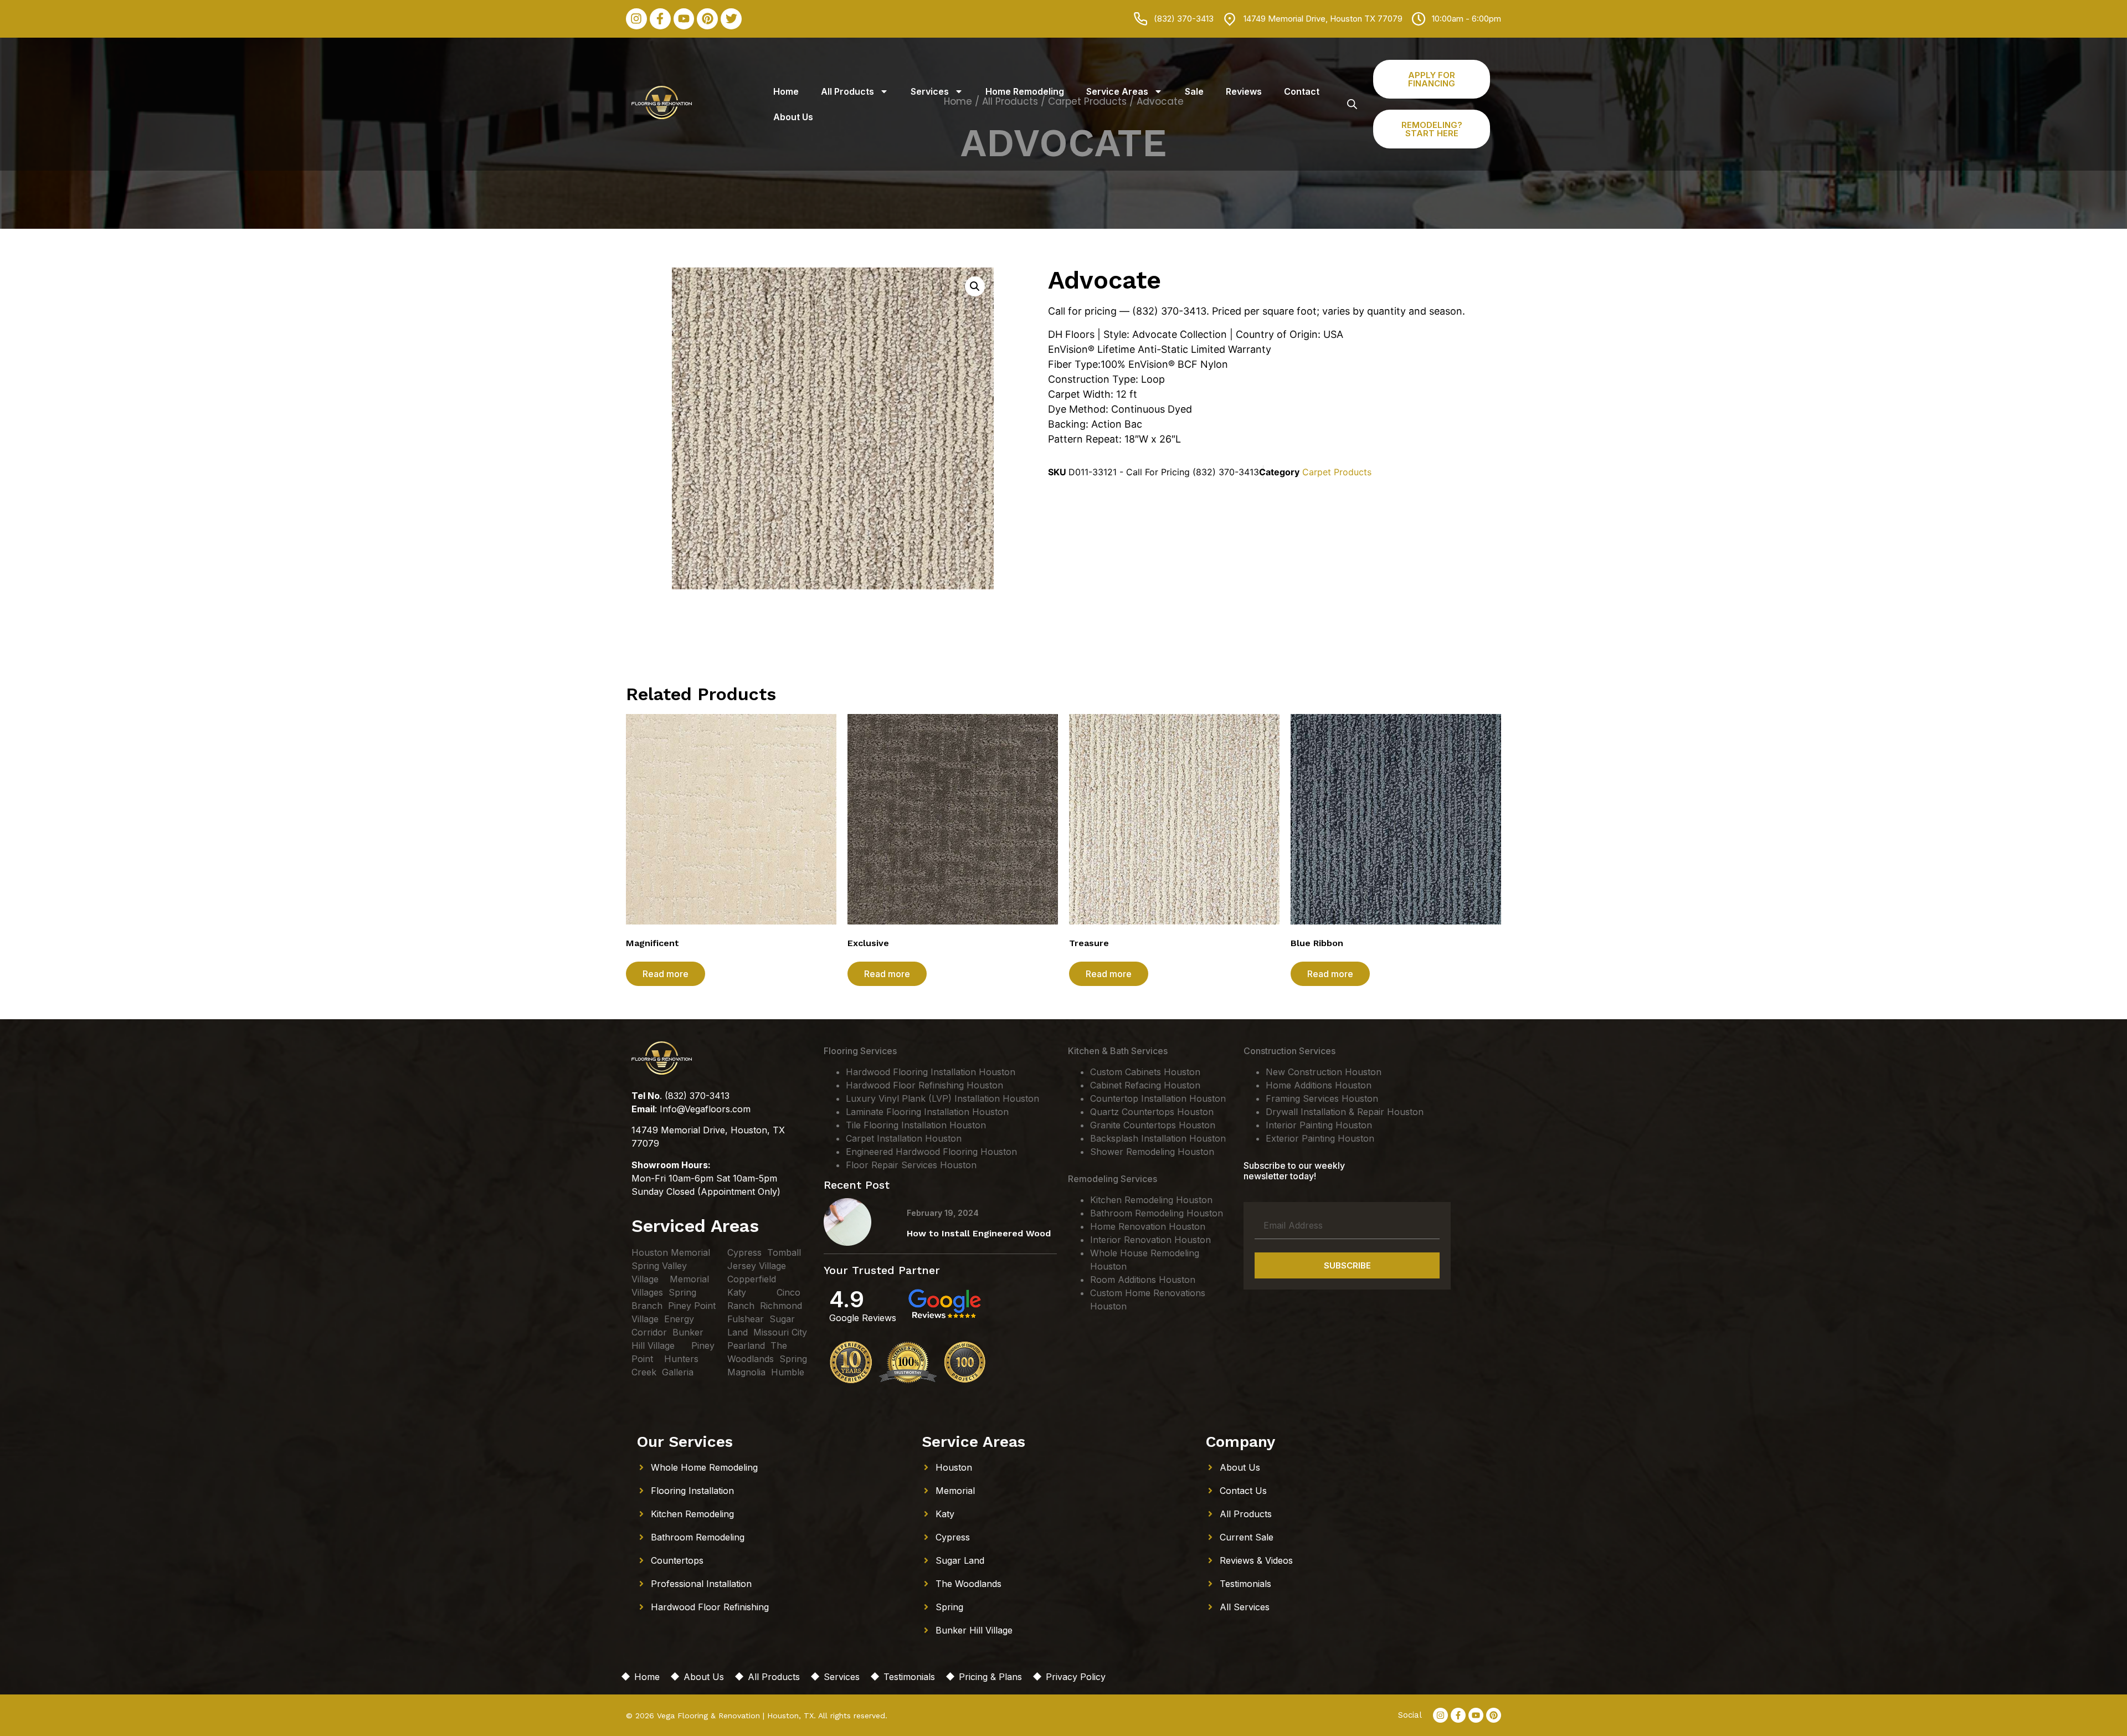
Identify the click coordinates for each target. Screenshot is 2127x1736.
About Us (793, 117)
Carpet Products (1337, 472)
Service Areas (1117, 91)
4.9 (847, 1299)
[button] (975, 286)
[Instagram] (636, 19)
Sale (1194, 91)
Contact (1302, 91)
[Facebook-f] (660, 19)
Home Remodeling (1025, 91)
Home (786, 91)
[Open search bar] (1352, 104)
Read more (666, 974)
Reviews (1244, 91)
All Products (847, 91)
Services (930, 91)
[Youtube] (684, 19)
